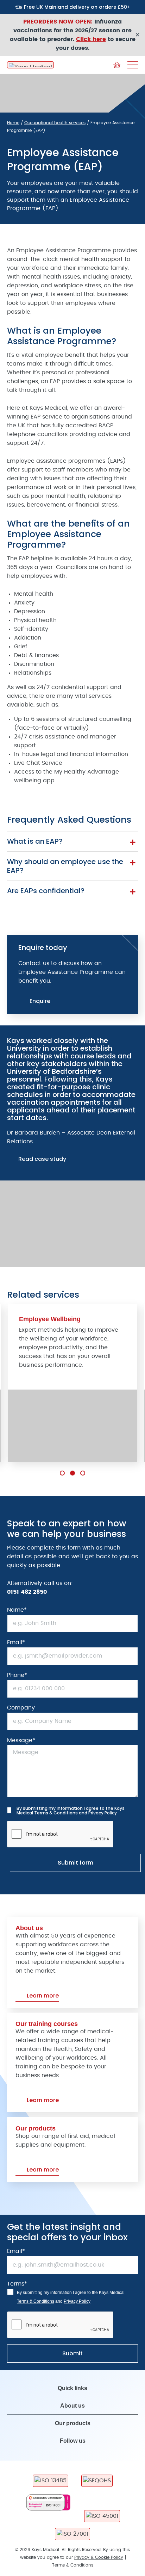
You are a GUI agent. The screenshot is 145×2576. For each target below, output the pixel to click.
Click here (91, 39)
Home (13, 123)
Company (21, 1708)
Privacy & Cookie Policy (99, 2557)
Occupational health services (55, 123)
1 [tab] (62, 1473)
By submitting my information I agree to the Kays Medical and (71, 1811)
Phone (17, 1675)
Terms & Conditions (56, 1813)
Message (21, 1740)
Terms (17, 2284)
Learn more (43, 1996)
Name (17, 1610)
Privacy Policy (103, 1813)
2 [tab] (72, 1473)
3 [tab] (83, 1473)
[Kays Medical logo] (30, 65)
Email (16, 1642)
